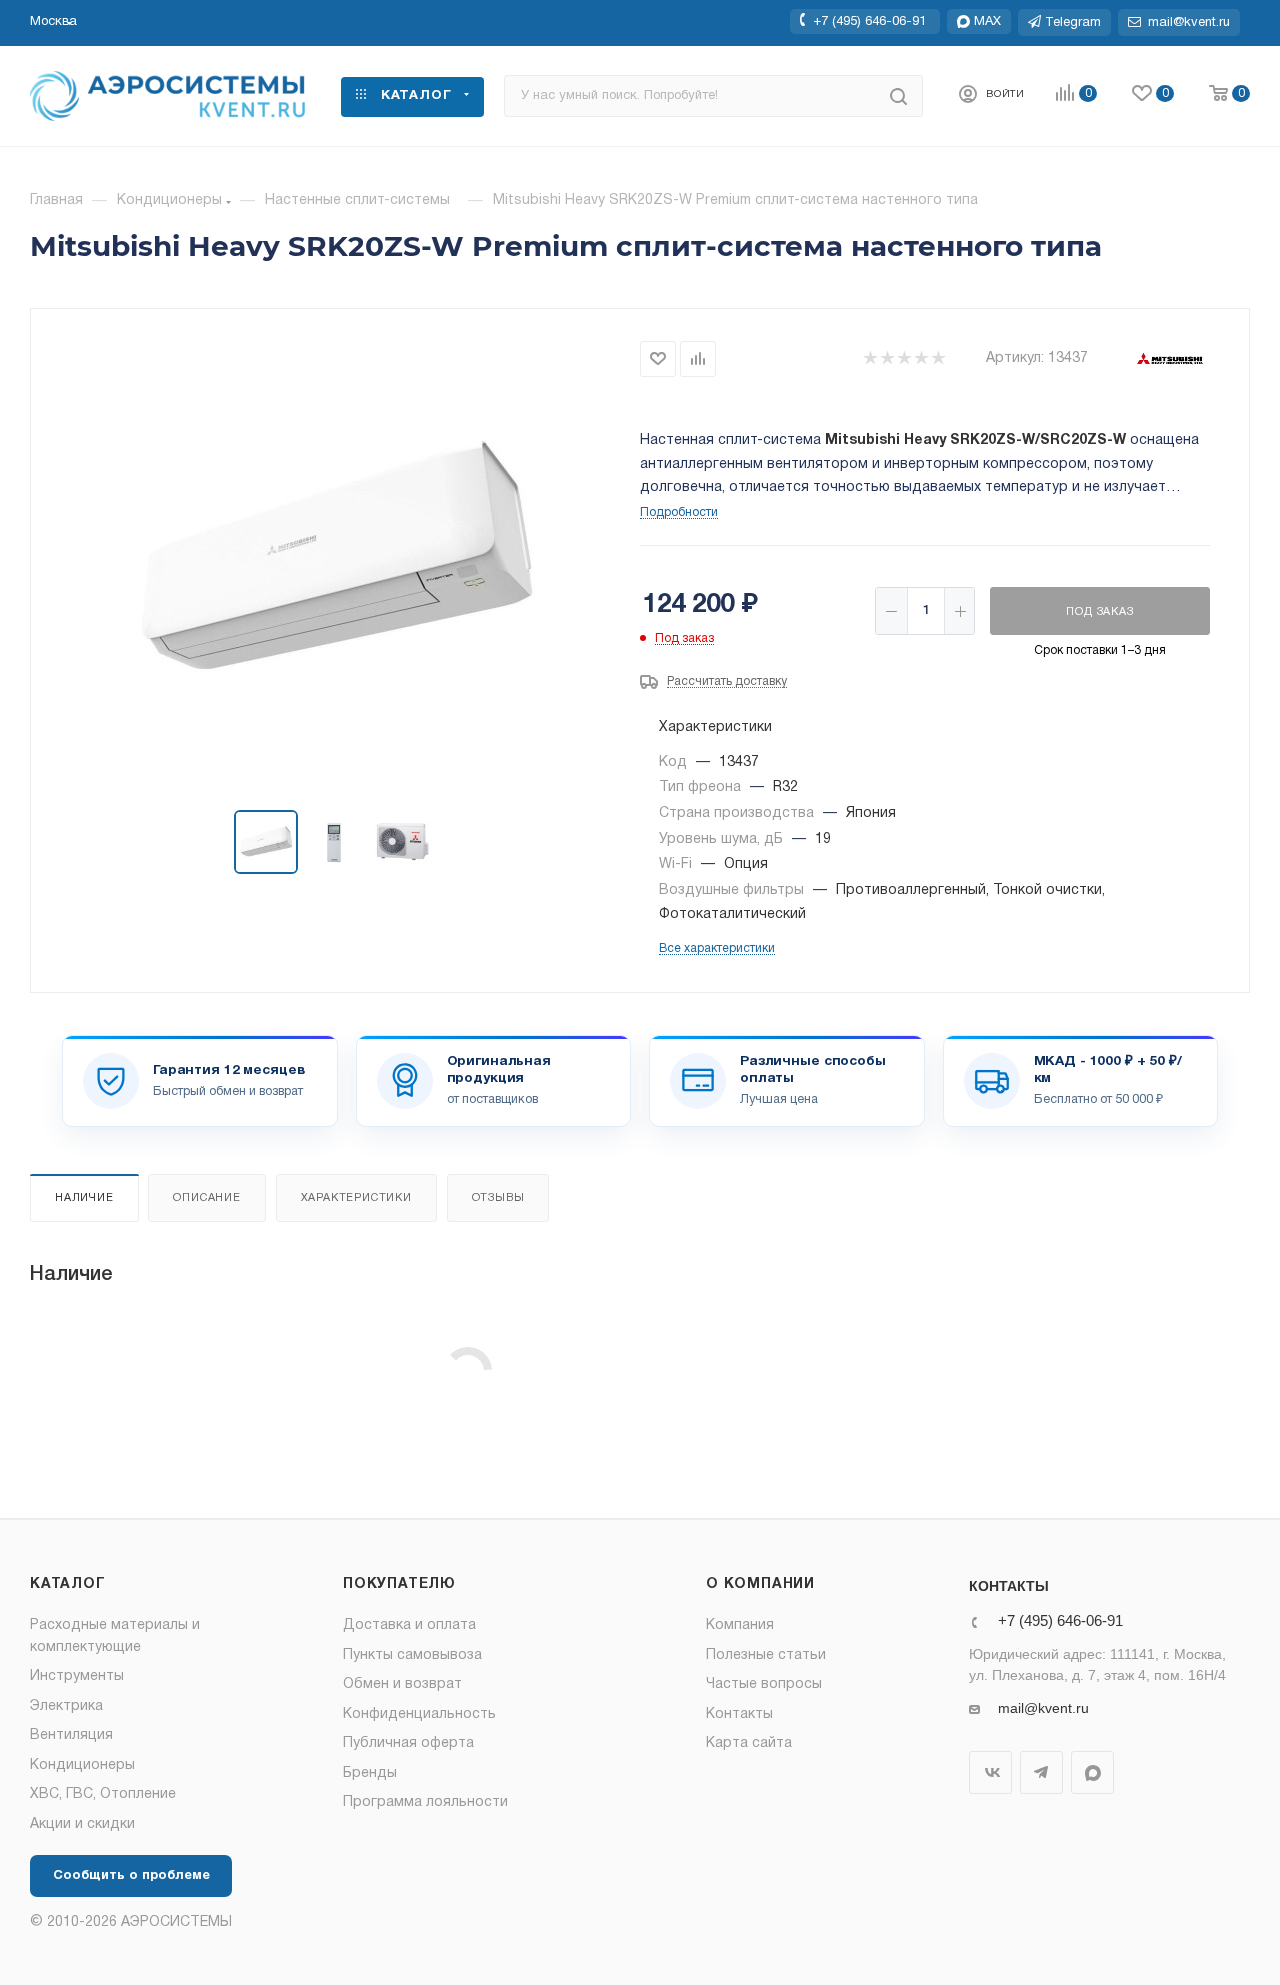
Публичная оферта (408, 1743)
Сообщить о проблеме (131, 1876)
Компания (740, 1625)
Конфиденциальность (419, 1714)
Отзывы (498, 1198)
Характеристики (356, 1198)
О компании (760, 1584)
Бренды (370, 1773)
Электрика (66, 1706)
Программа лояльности (425, 1802)
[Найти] (898, 96)
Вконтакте (990, 1772)
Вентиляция (71, 1735)
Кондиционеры (82, 1765)
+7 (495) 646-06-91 (869, 21)
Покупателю (399, 1584)
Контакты (739, 1714)
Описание (206, 1198)
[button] (53, 22)
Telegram (1041, 1772)
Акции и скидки (82, 1824)
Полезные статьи (766, 1655)
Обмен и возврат (402, 1684)
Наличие (84, 1198)
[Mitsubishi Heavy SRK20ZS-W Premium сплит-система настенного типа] (336, 561)
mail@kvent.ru (1043, 1708)
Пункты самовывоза (412, 1655)
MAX (1092, 1772)
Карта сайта (749, 1743)
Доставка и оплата (409, 1625)
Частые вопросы (764, 1684)
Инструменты (77, 1676)
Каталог (68, 1584)
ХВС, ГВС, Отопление (103, 1794)
